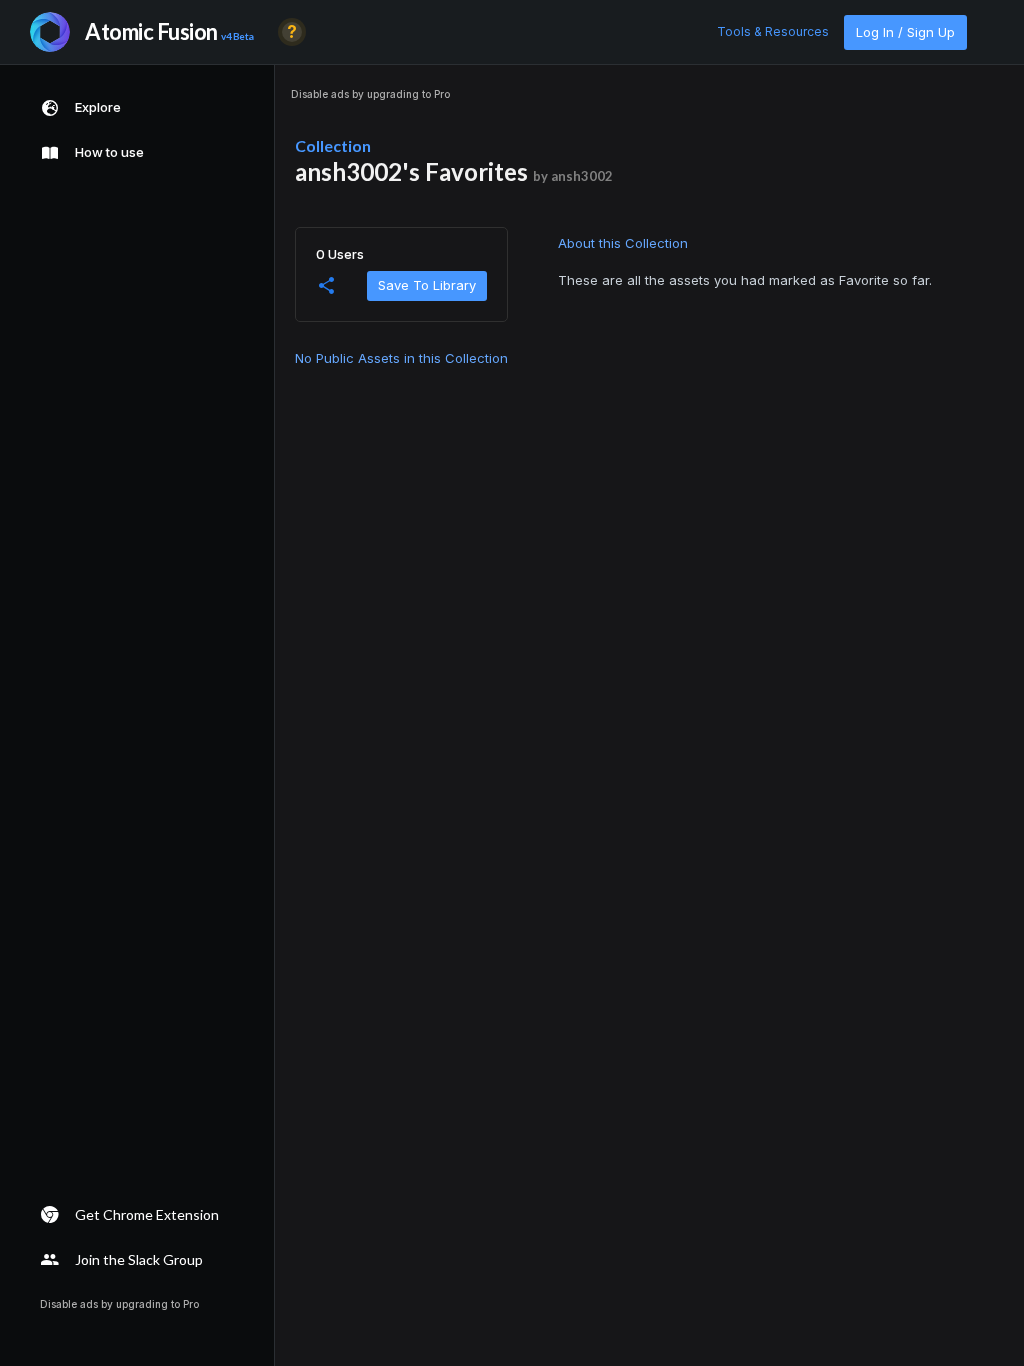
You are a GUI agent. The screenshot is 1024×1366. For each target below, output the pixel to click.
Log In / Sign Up (905, 32)
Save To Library (427, 285)
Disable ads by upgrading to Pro (370, 94)
